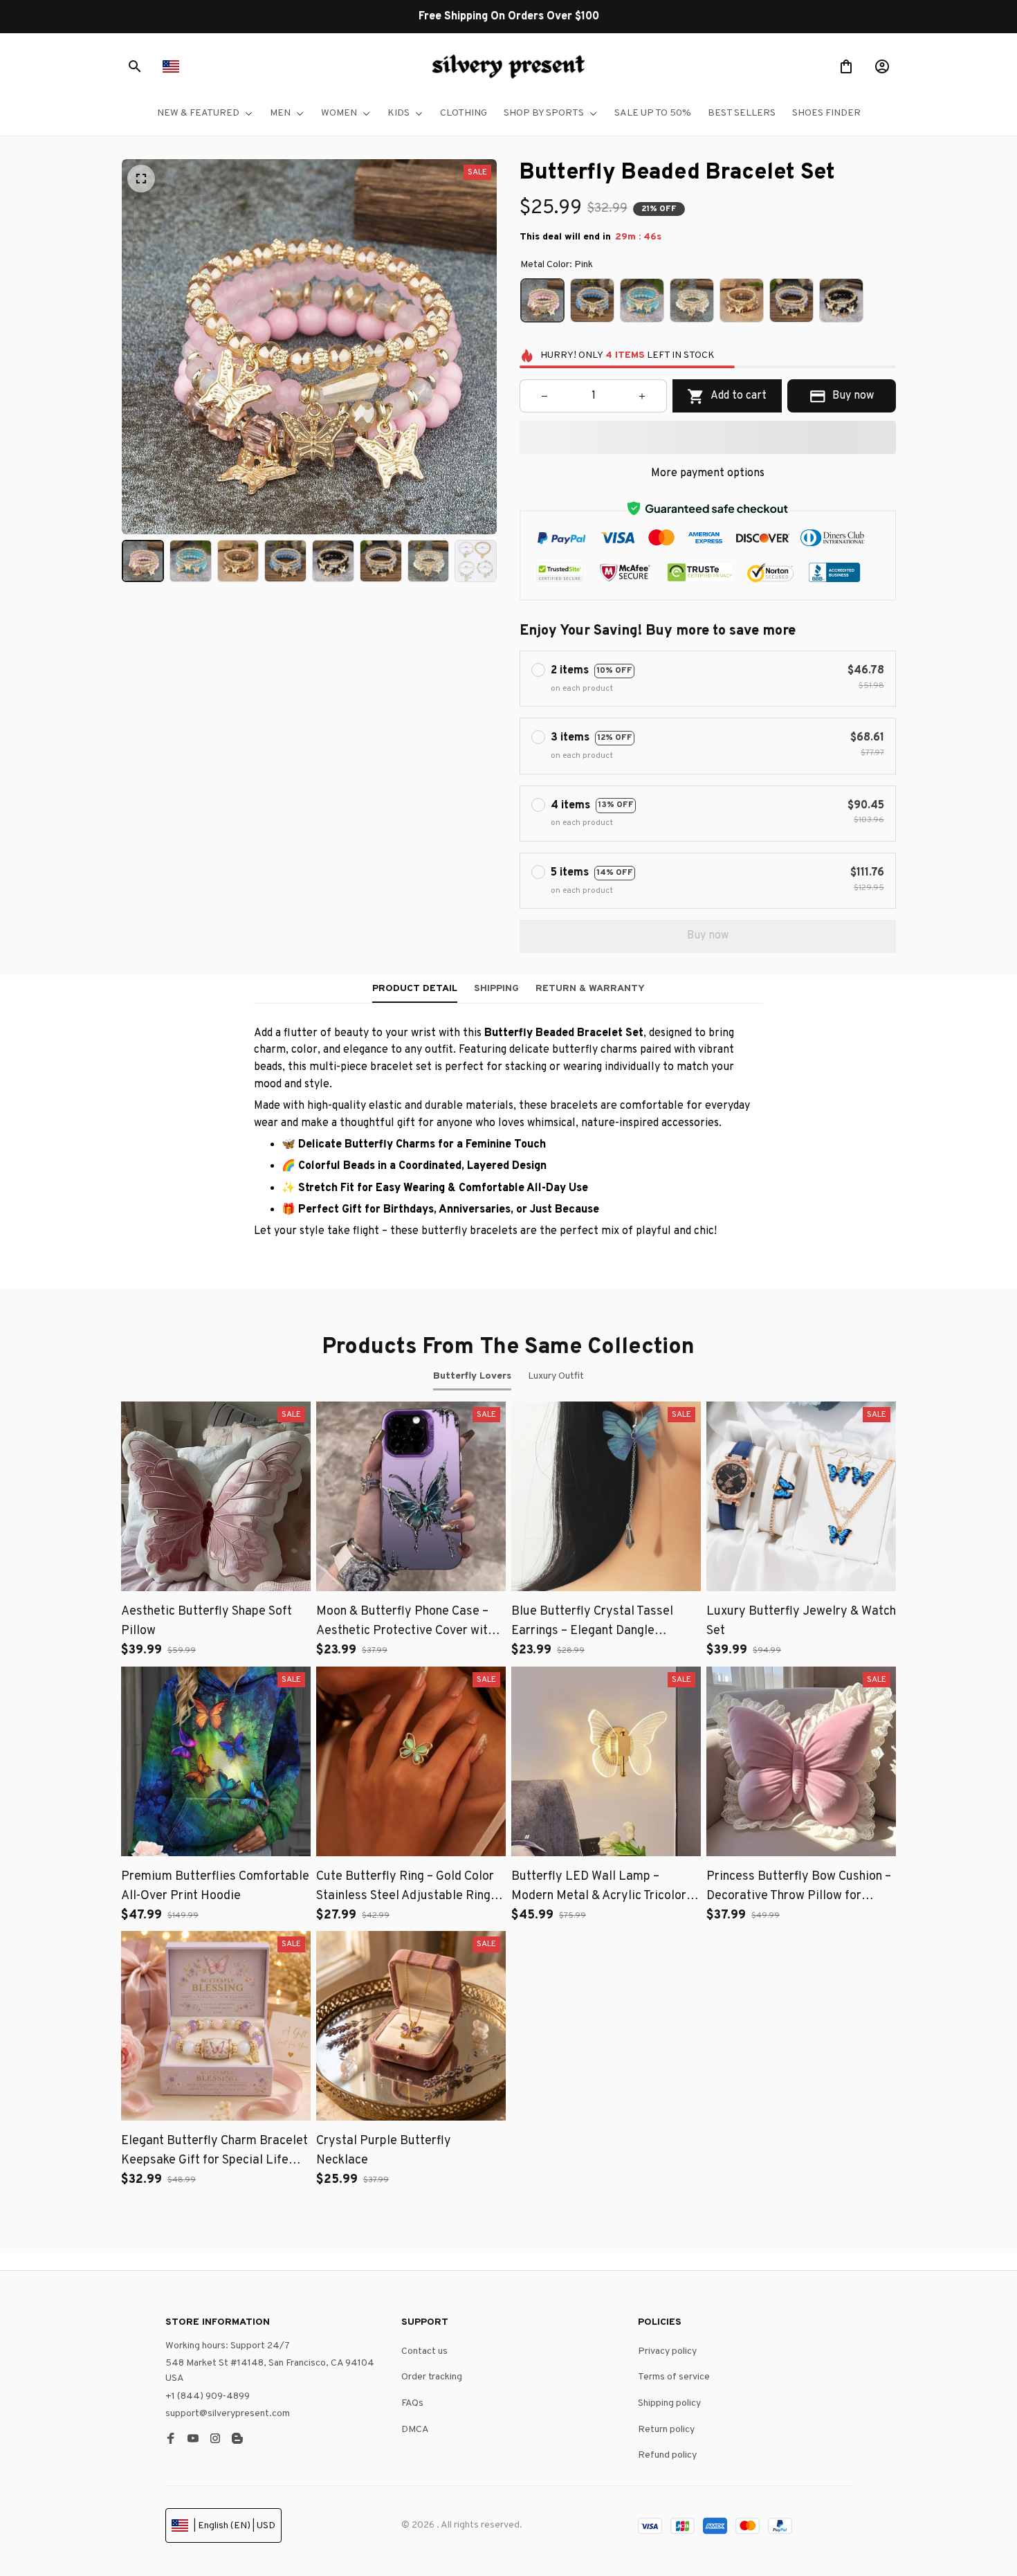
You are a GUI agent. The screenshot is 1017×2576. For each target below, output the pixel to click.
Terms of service (674, 2377)
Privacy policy (667, 2351)
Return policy (666, 2430)
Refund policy (667, 2455)
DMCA (415, 2430)
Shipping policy (669, 2403)
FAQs (412, 2403)
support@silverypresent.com (228, 2414)
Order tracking (432, 2377)
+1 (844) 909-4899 (208, 2396)
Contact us (424, 2351)
